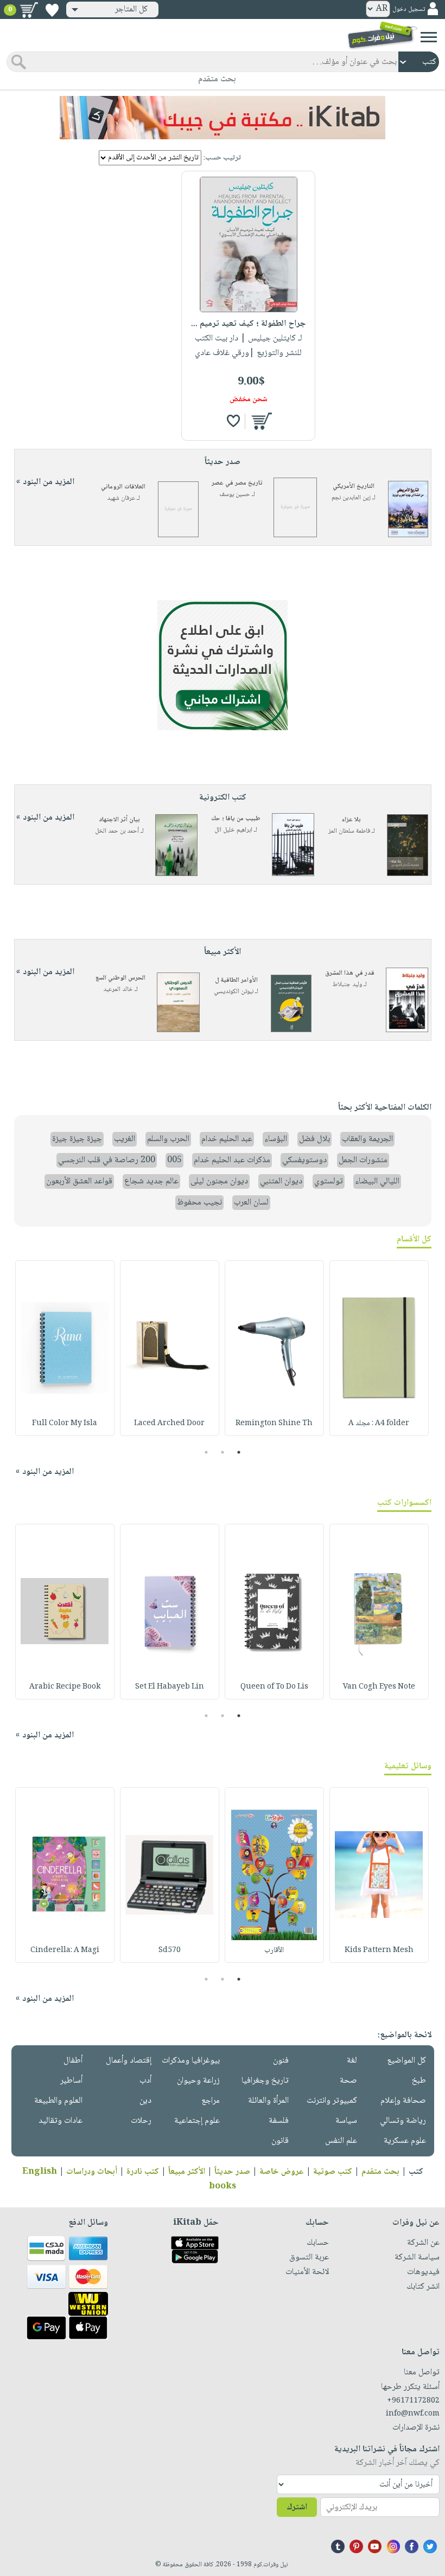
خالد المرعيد (118, 990)
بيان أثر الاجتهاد (119, 820)
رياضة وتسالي (403, 2121)
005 (174, 1160)
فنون (281, 2061)
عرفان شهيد (121, 498)
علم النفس (341, 2141)
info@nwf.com (413, 2414)
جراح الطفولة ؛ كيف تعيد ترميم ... (249, 324)
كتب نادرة (143, 2172)
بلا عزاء (351, 820)
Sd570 (170, 1950)
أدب (145, 2081)
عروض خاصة (282, 2172)
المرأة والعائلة (268, 2101)
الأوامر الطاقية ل (236, 980)
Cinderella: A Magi (65, 1950)
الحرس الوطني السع (120, 978)
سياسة (346, 2121)
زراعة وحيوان (198, 2081)
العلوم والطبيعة (58, 2101)
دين (145, 2101)
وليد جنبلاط (347, 985)
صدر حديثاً (232, 2172)
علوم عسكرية (405, 2141)
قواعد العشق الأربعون (79, 1181)
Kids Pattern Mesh (379, 1950)
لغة (352, 2061)
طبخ (419, 2081)
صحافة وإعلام (403, 2101)
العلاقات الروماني (123, 487)
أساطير (71, 2081)
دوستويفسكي (304, 1160)
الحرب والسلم (168, 1139)
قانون (280, 2141)
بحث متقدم (380, 2172)
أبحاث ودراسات (92, 2172)
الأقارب (274, 1950)
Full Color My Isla (65, 1424)
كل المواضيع (406, 2061)
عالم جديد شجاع (151, 1181)
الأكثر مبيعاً (187, 2172)
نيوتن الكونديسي (234, 992)
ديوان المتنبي (281, 1181)
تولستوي (329, 1181)
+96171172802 (413, 2401)
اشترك (297, 2507)
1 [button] (239, 1452)
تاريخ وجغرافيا (265, 2081)
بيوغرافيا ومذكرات (191, 2061)
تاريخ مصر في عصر (237, 483)
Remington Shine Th (274, 1424)
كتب (416, 2172)
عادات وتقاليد (61, 2121)
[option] (379, 1348)
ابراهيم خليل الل (233, 830)
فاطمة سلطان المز (349, 831)
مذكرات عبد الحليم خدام (232, 1160)
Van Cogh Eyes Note (379, 1687)
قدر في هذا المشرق (350, 973)
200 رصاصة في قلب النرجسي (107, 1160)
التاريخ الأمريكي (354, 487)
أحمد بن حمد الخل (117, 831)
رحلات (141, 2121)
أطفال (73, 2061)
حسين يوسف (235, 495)
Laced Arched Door (169, 1424)
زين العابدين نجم (351, 498)
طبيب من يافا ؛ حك (236, 819)
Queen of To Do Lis (274, 1687)
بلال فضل (314, 1139)
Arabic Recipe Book (65, 1687)
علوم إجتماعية (197, 2121)
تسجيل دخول (409, 9)
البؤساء (276, 1139)
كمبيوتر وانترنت (332, 2101)
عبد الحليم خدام (227, 1139)
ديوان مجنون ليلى (219, 1181)
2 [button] (223, 1452)
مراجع (211, 2101)
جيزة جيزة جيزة (77, 1139)
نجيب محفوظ (199, 1203)
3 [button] (206, 1452)
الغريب (125, 1139)
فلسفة (279, 2121)
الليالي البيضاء (377, 1181)
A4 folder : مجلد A (379, 1424)
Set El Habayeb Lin (170, 1687)
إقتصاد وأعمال (129, 2061)
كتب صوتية (333, 2172)
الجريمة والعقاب (367, 1139)
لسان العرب (251, 1203)
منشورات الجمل (363, 1160)
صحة (348, 2081)
